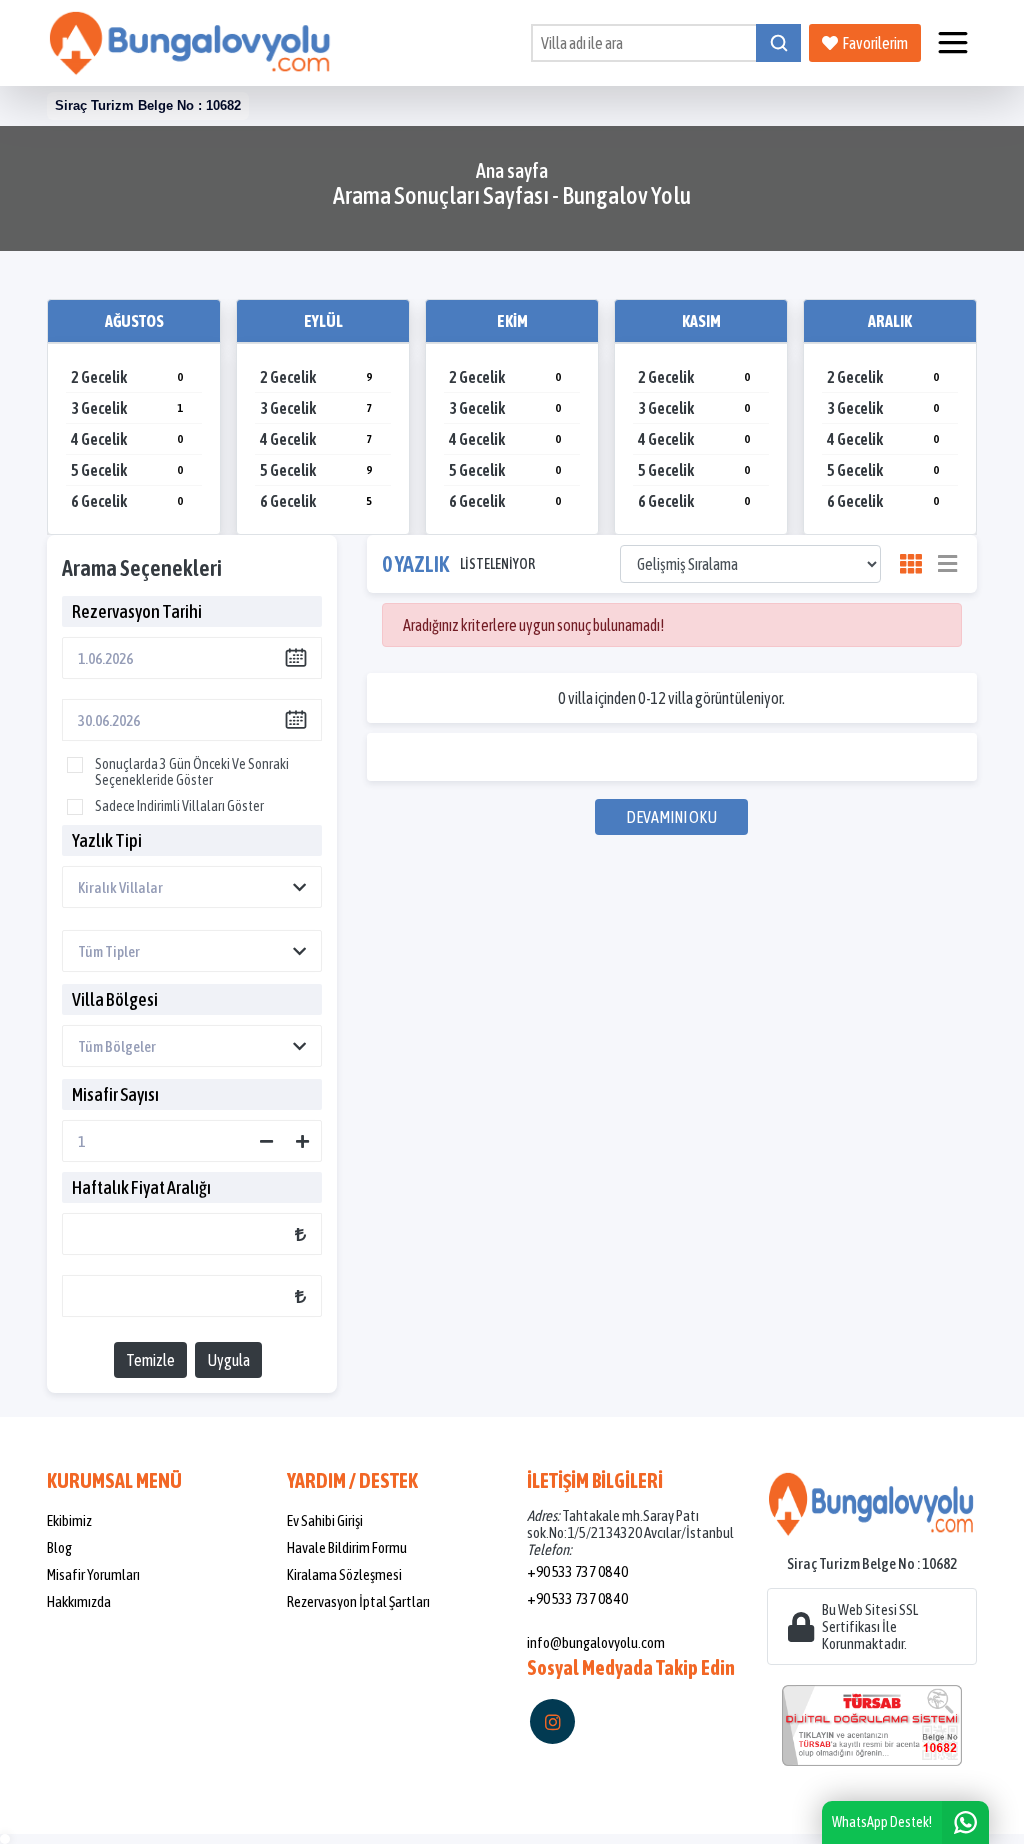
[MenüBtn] (953, 43)
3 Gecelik (127, 408)
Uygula (228, 1360)
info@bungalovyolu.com (596, 1642)
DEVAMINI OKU (671, 817)
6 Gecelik (127, 501)
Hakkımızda (79, 1601)
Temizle (150, 1360)
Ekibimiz (69, 1520)
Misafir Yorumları (93, 1574)
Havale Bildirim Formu (347, 1547)
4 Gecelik (127, 439)
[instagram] (552, 1721)
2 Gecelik (127, 377)
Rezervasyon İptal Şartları (358, 1601)
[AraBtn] (778, 43)
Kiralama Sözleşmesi (344, 1574)
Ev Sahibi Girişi (325, 1520)
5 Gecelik (127, 470)
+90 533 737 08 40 (577, 1571)
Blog (59, 1547)
